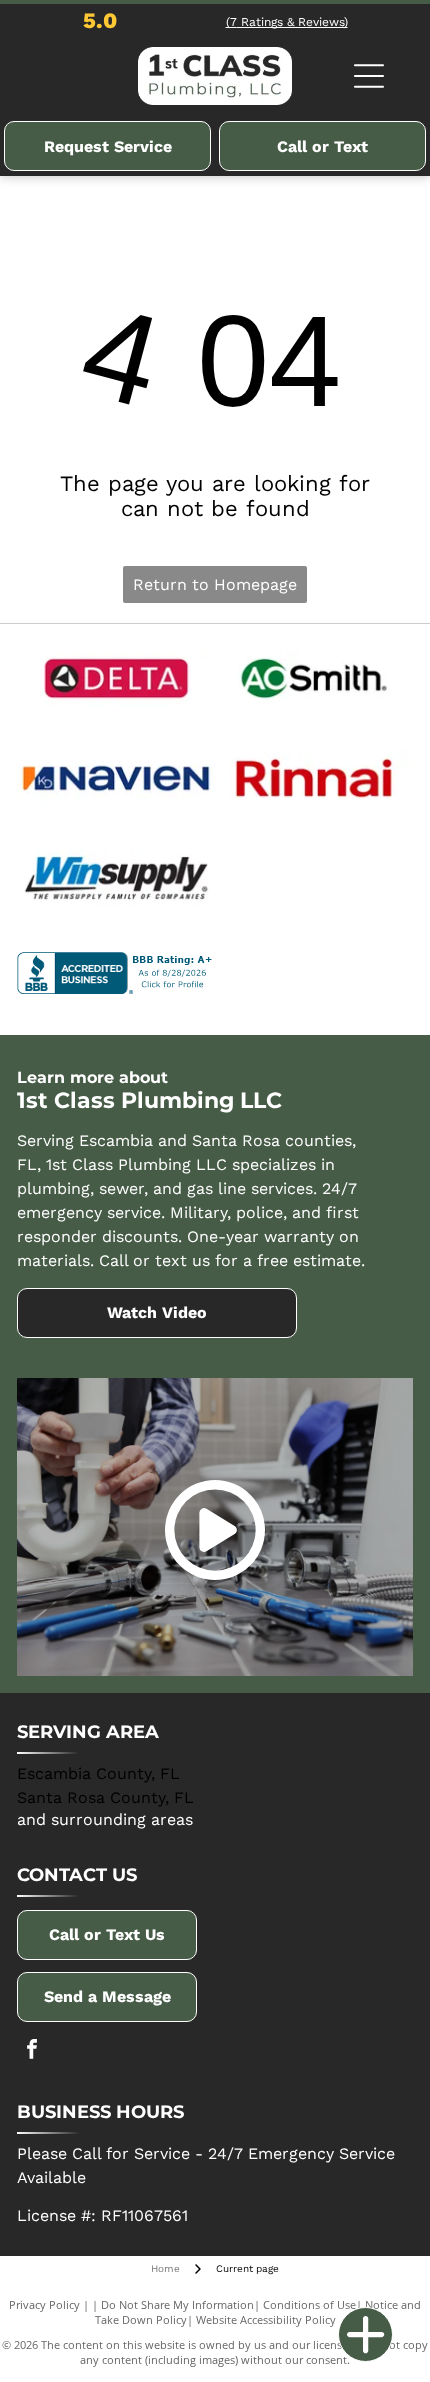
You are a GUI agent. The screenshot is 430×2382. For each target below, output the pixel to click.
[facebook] (32, 2051)
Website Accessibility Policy (266, 2319)
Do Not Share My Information (177, 2304)
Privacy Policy (44, 2304)
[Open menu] (369, 76)
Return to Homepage (215, 584)
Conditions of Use (309, 2304)
